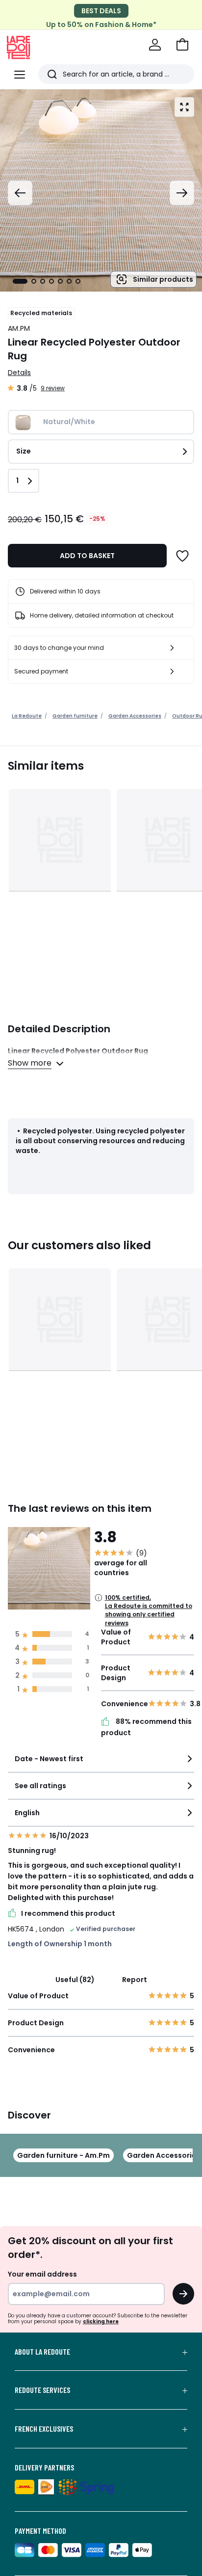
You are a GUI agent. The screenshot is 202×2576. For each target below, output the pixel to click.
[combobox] (101, 1763)
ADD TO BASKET (87, 556)
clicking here (101, 2321)
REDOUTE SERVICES (42, 2390)
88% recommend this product (146, 1727)
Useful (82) (75, 1980)
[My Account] (155, 45)
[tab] (20, 281)
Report (135, 1980)
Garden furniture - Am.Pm (63, 2155)
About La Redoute (42, 2352)
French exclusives (44, 2429)
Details (19, 373)
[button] (182, 45)
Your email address (42, 2274)
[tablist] (47, 281)
